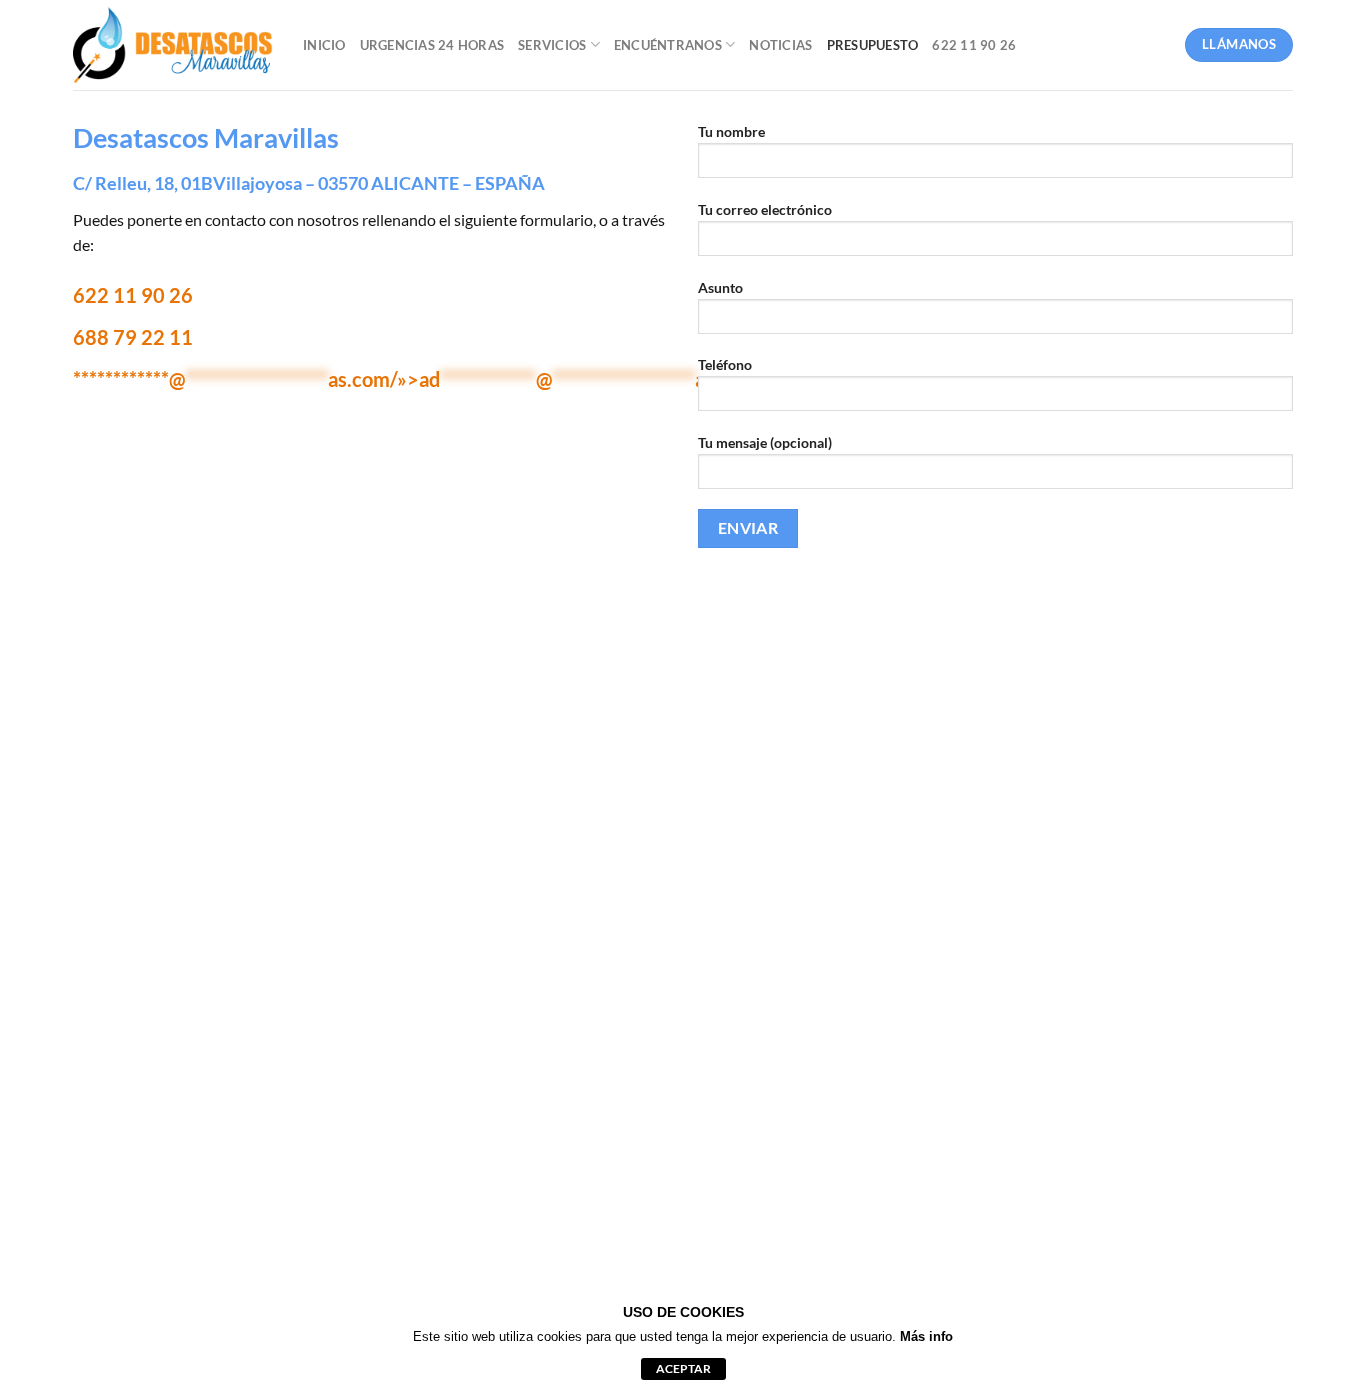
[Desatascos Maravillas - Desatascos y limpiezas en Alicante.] (173, 45)
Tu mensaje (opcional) (765, 442)
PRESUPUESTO (873, 45)
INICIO (324, 45)
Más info (926, 1336)
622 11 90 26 (974, 45)
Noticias (780, 45)
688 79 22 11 (133, 337)
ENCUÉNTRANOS (668, 45)
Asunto (720, 287)
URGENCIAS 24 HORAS (432, 45)
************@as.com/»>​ (415, 379)
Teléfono (725, 364)
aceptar (683, 1368)
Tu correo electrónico (765, 209)
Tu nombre (731, 131)
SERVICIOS (552, 45)
